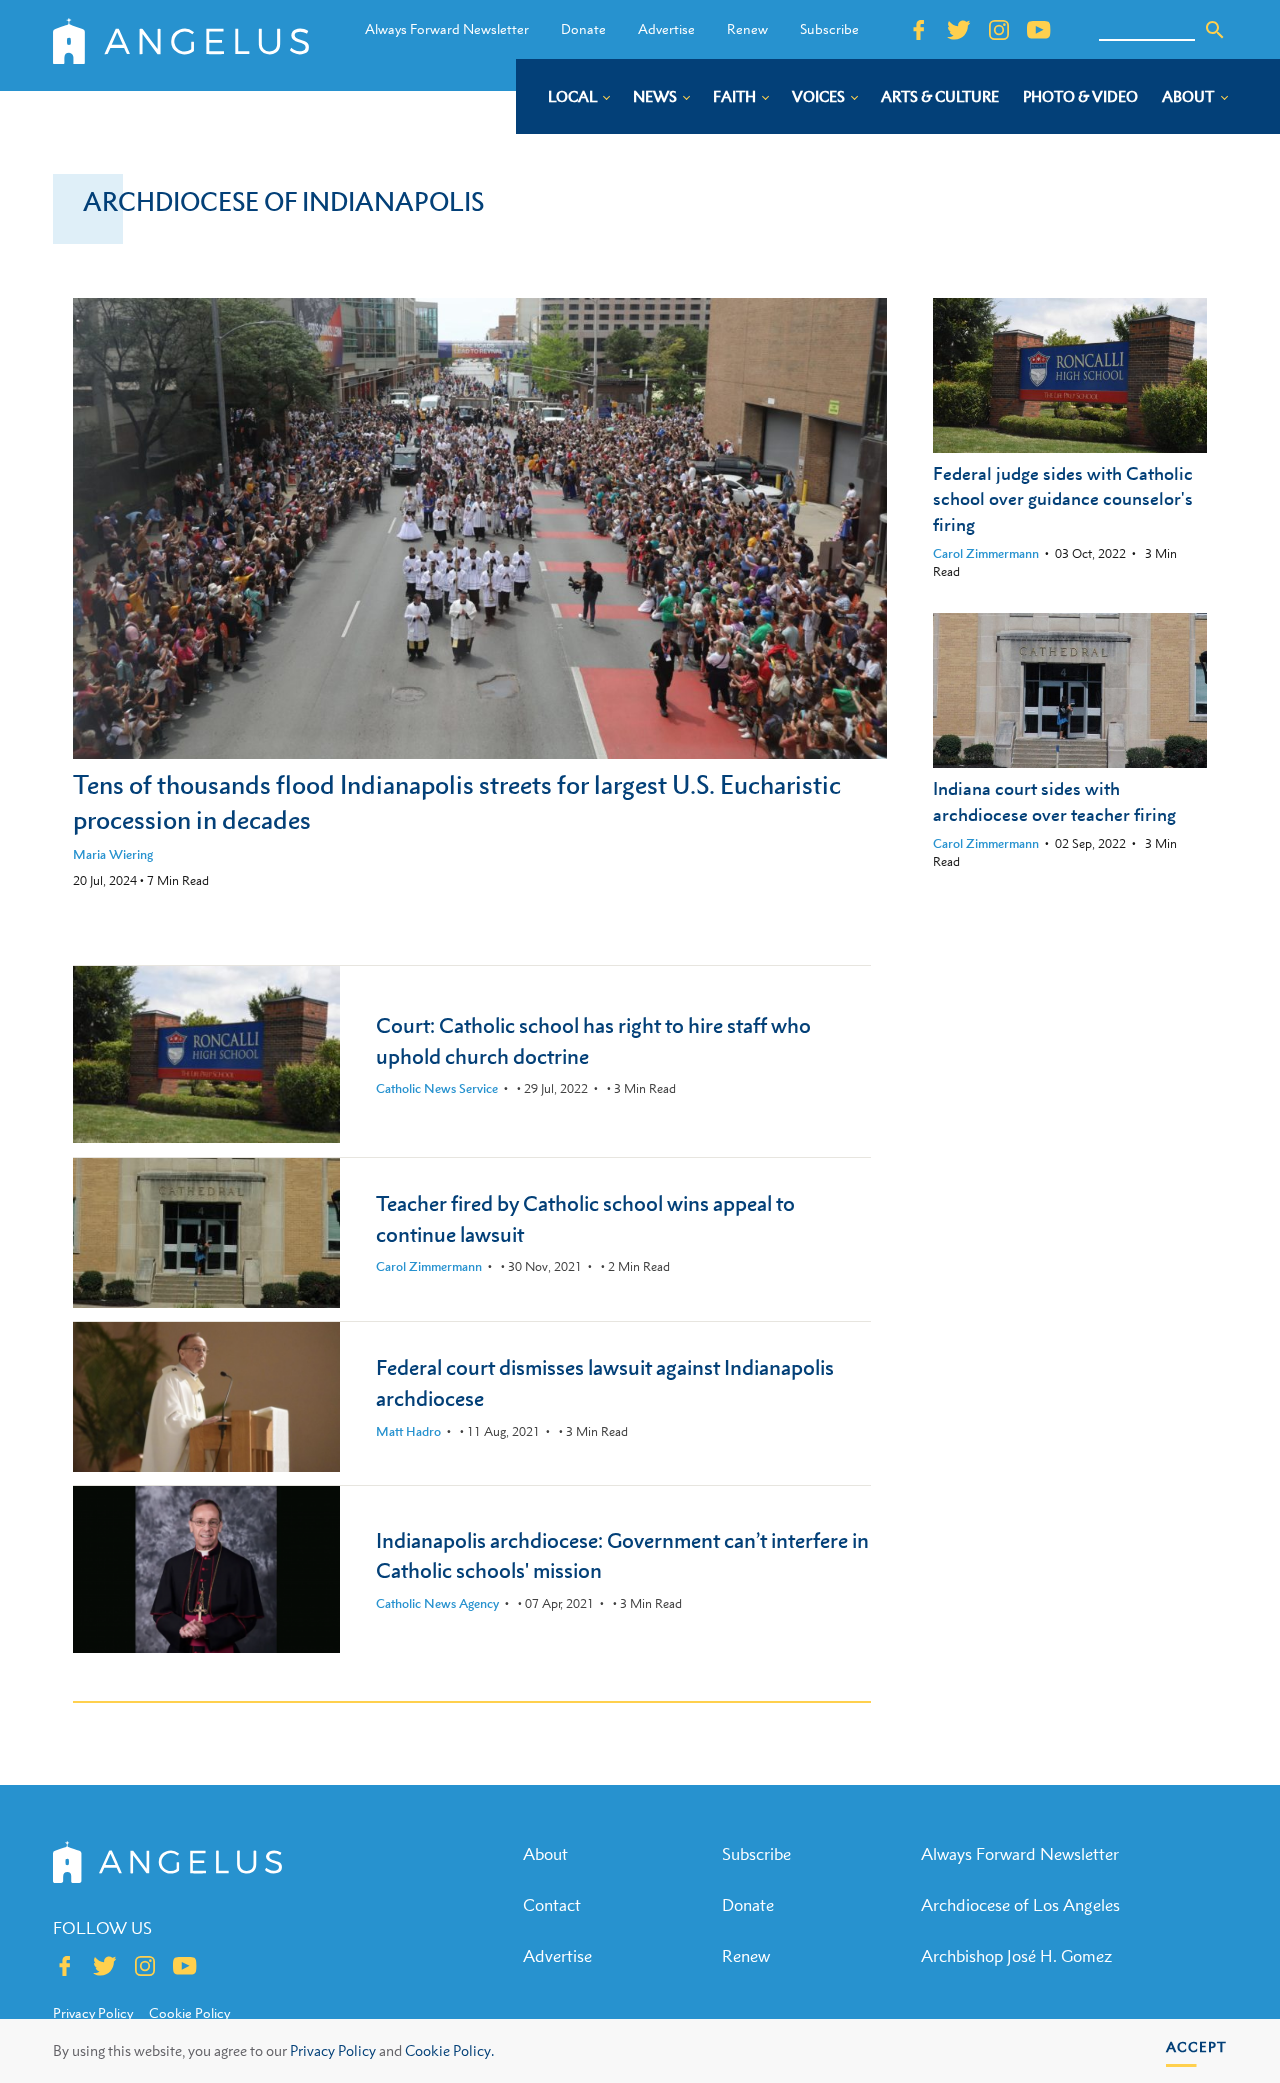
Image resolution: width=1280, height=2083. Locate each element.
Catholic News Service (437, 1088)
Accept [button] (1196, 2046)
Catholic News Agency (437, 1603)
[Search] (1215, 30)
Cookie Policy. (449, 2050)
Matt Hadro (408, 1431)
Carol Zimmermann (986, 553)
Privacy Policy (333, 2050)
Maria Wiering (113, 854)
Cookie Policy (189, 2013)
